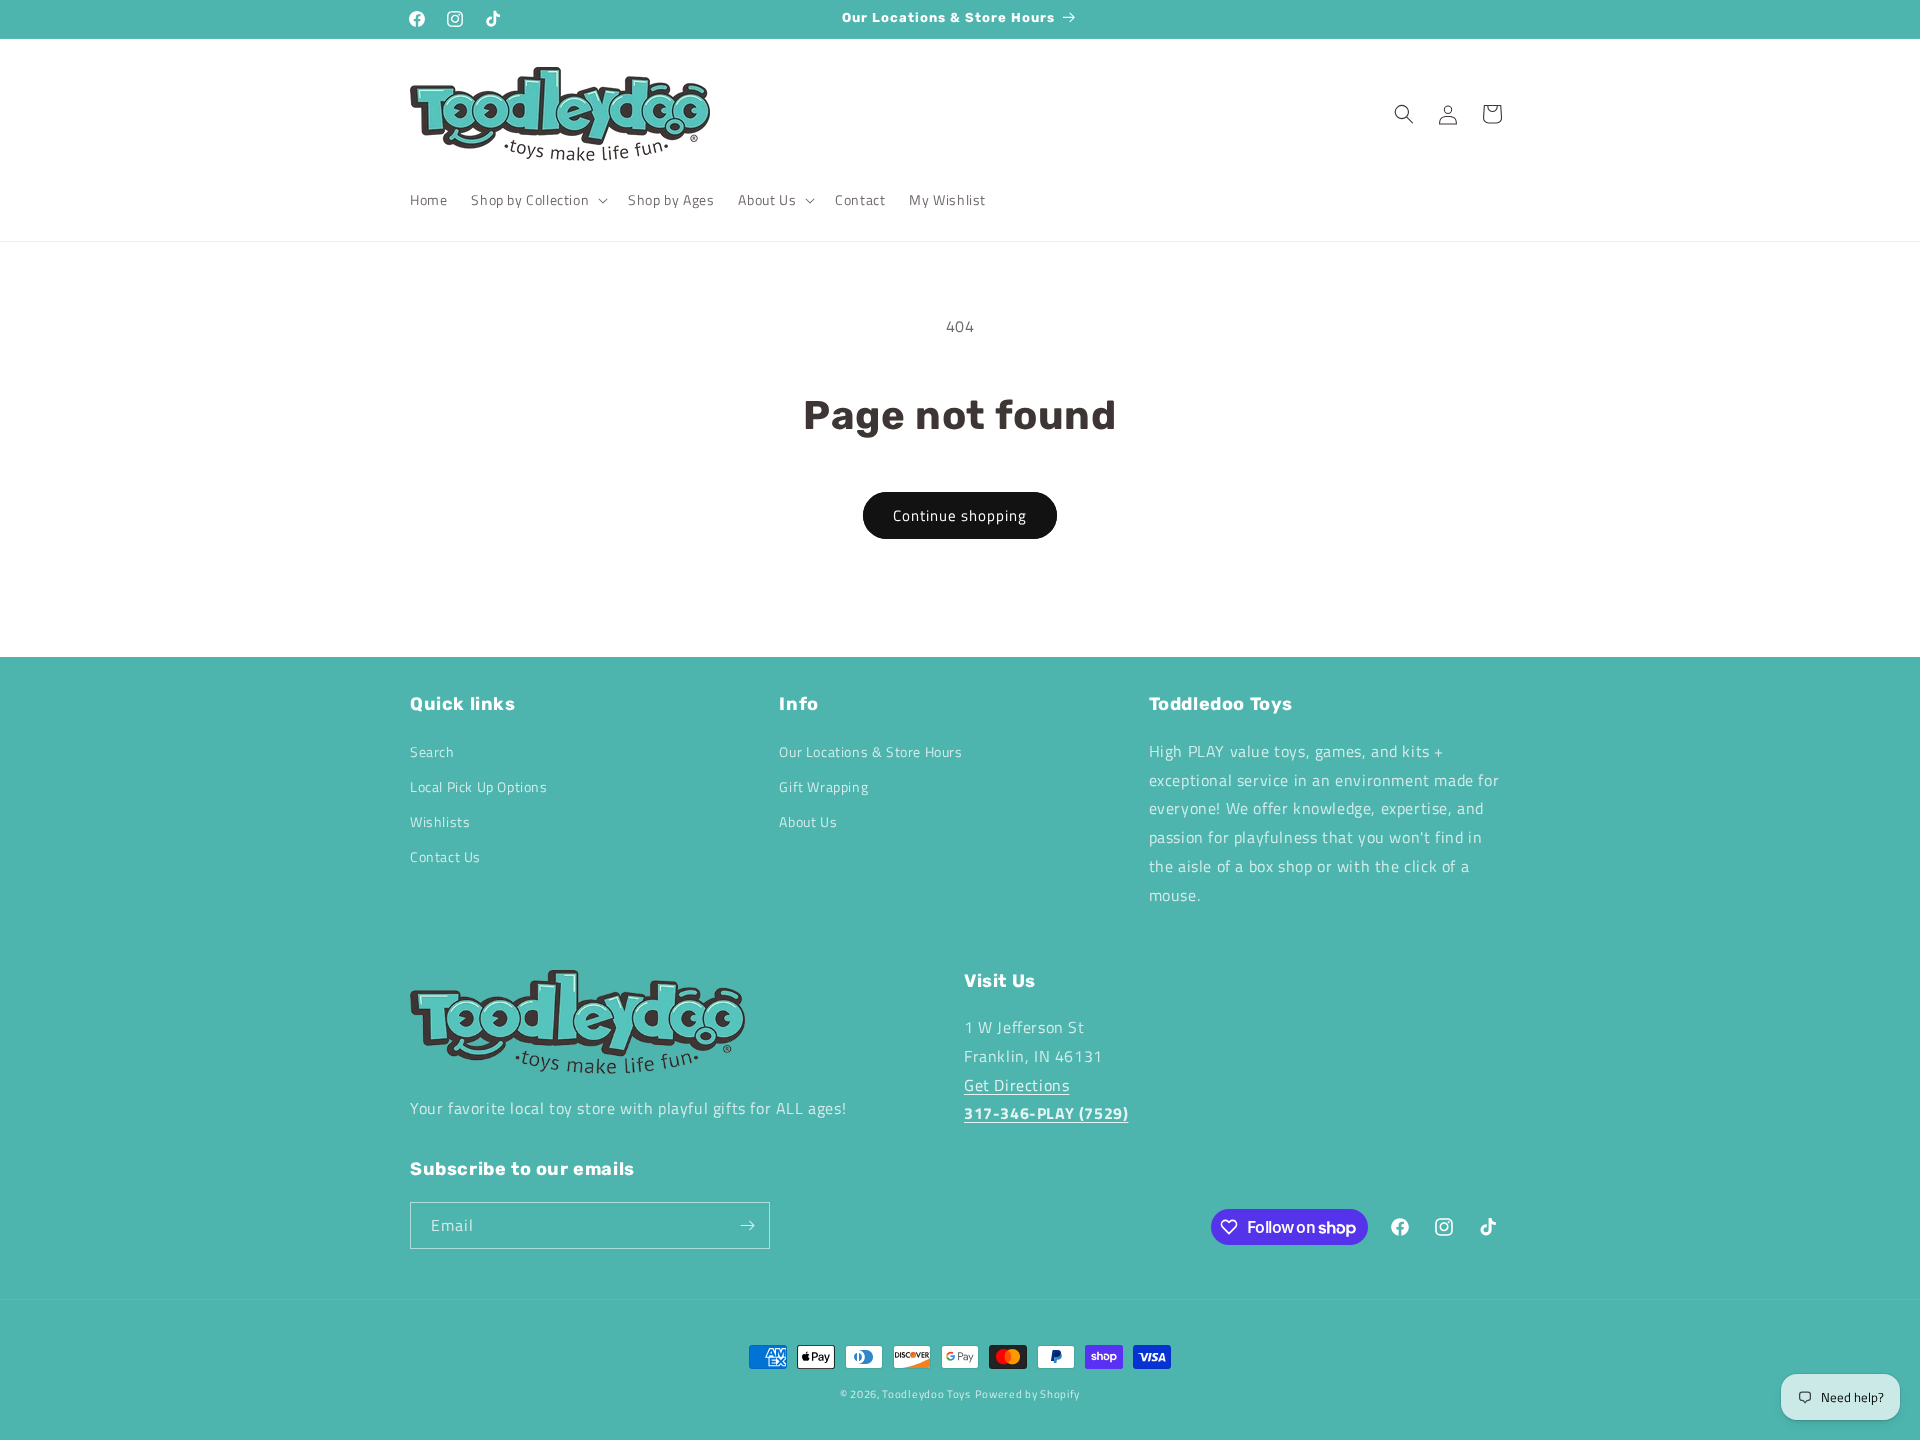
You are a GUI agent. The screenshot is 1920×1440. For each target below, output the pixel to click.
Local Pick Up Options (479, 786)
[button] (537, 200)
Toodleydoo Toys (926, 1394)
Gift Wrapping (823, 786)
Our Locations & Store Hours (870, 751)
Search (432, 751)
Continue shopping (960, 515)
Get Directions (1016, 1085)
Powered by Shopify (1028, 1394)
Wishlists (440, 821)
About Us (808, 821)
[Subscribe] (747, 1225)
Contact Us (445, 856)
